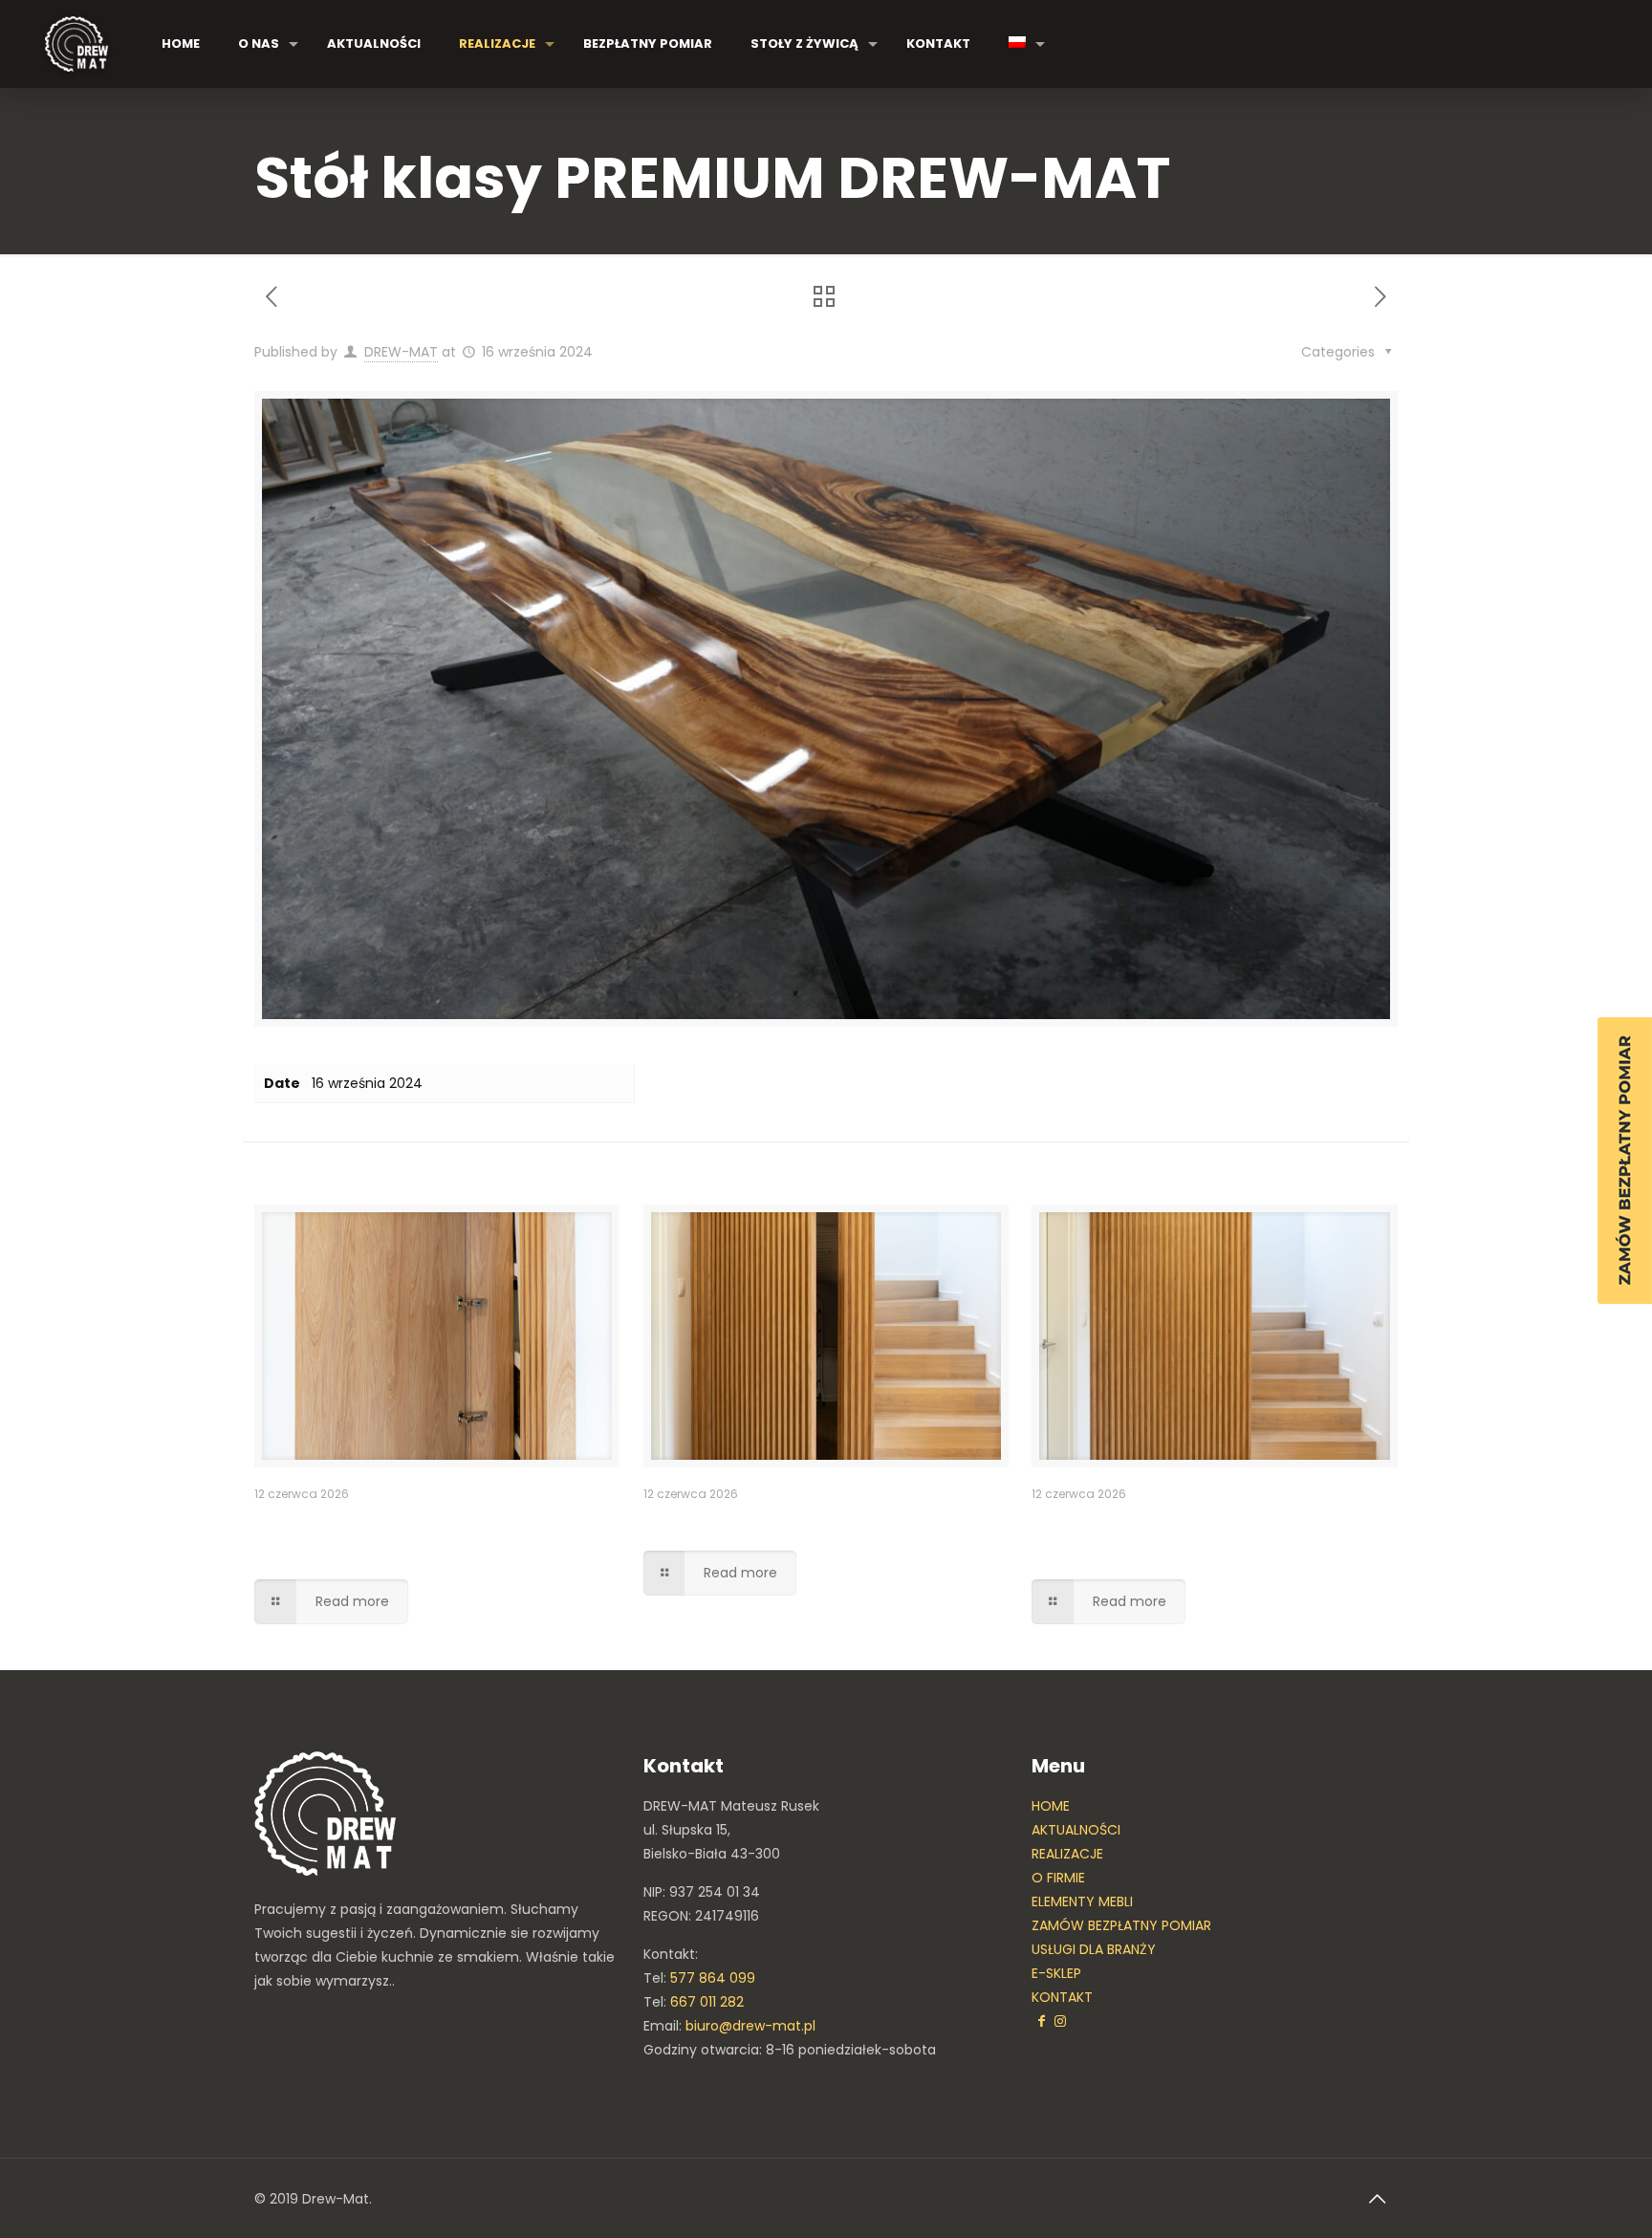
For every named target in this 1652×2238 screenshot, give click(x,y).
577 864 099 (713, 1978)
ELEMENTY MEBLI (1082, 1901)
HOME (1051, 1806)
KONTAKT (1062, 1997)
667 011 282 (707, 2002)
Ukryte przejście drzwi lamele (788, 1522)
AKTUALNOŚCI (1076, 1830)
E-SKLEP (1056, 1973)
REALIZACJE (1067, 1854)
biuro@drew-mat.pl (750, 2026)
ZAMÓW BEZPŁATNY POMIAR (1121, 1925)
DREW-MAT (401, 352)
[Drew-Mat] (76, 44)
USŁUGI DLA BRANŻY (1094, 1949)
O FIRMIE (1058, 1878)
